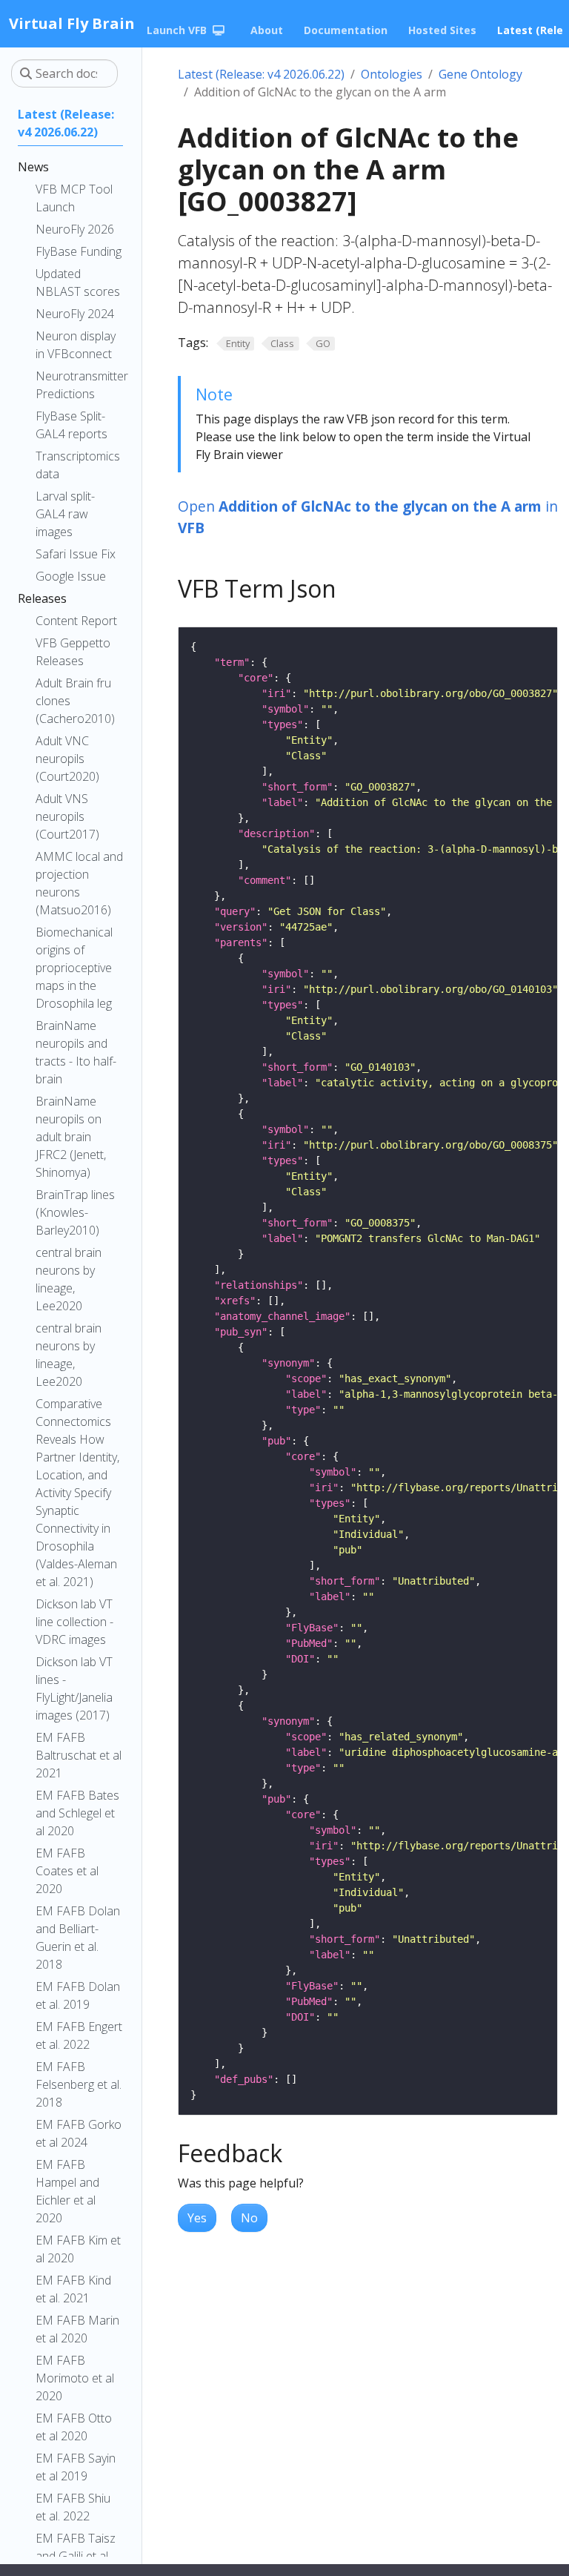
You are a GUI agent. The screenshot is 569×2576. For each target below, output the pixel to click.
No (249, 2218)
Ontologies (392, 74)
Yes (197, 2218)
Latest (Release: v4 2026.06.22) (261, 74)
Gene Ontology (480, 74)
